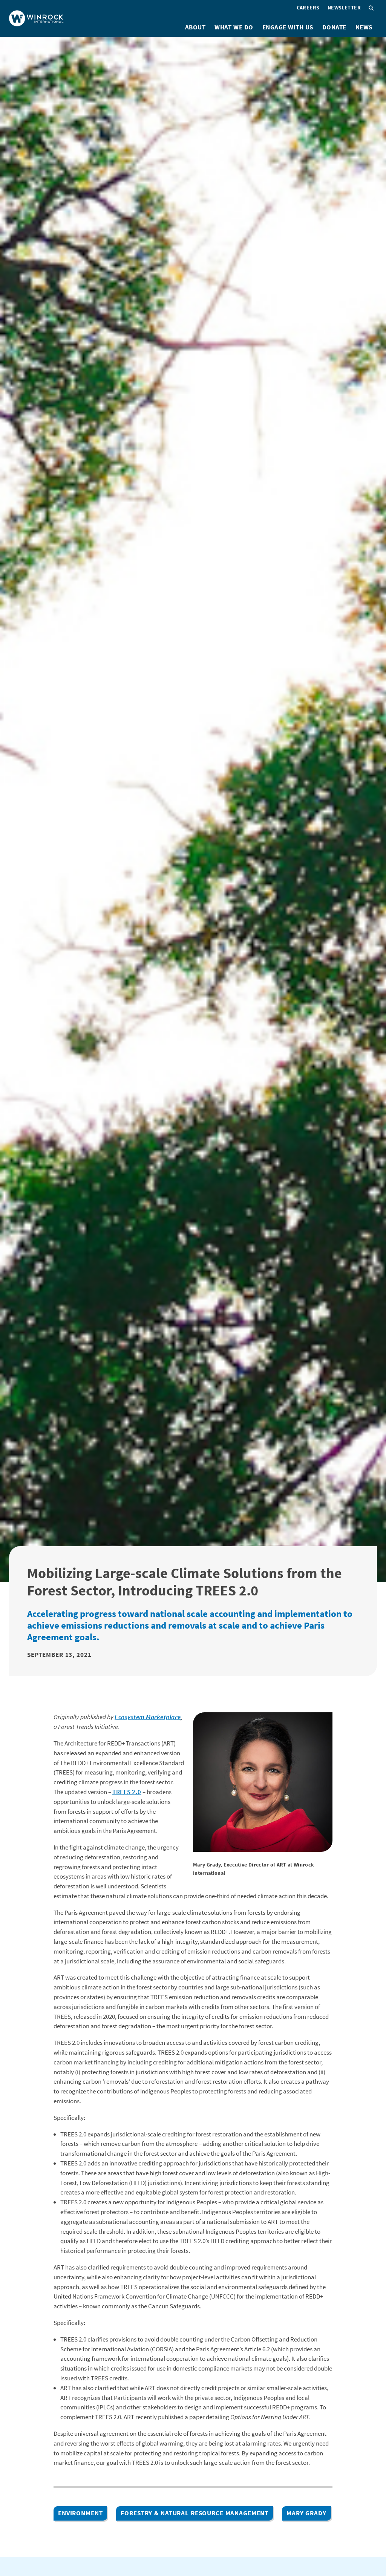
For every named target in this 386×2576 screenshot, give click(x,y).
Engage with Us (288, 27)
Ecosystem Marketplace (148, 1717)
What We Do (234, 27)
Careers (308, 8)
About (195, 27)
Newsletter (344, 8)
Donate (334, 27)
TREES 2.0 (127, 1792)
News (364, 27)
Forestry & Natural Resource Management (195, 2513)
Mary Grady (306, 2513)
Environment (80, 2513)
